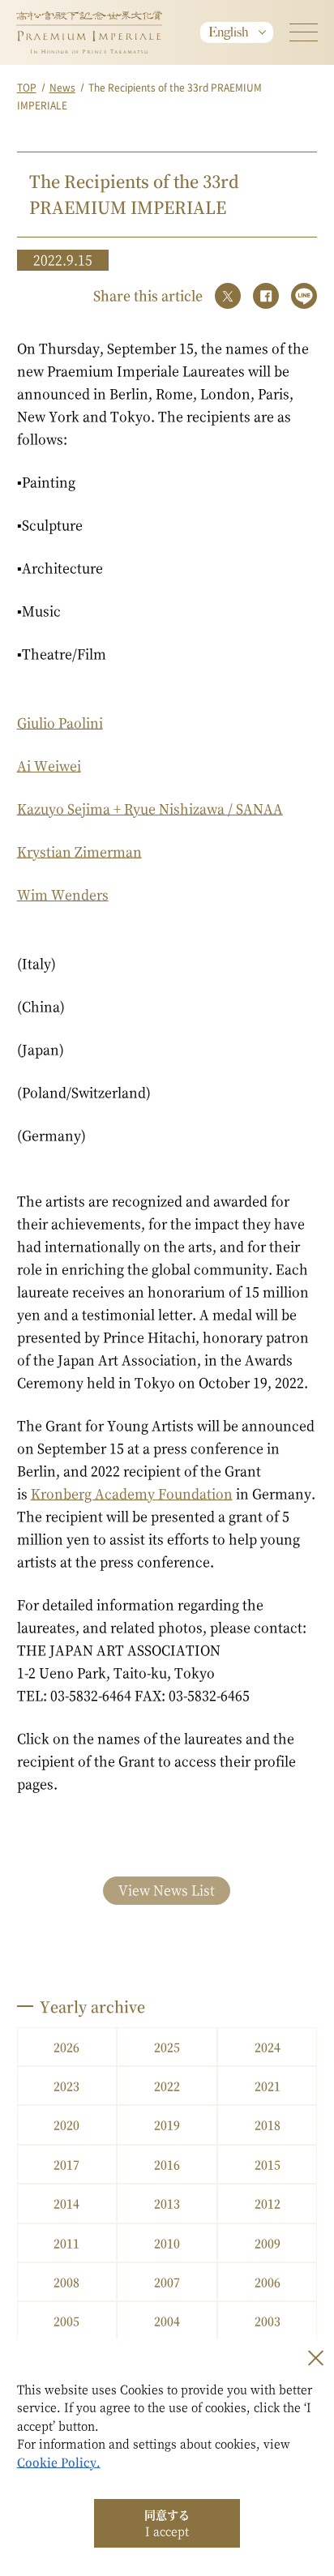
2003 (268, 2321)
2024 (268, 2047)
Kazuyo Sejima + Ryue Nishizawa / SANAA (150, 809)
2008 (66, 2282)
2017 (66, 2164)
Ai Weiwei (49, 766)
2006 (268, 2282)
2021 (268, 2086)
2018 (268, 2125)
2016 (167, 2164)
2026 (66, 2047)
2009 (268, 2243)
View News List (167, 1890)
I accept (167, 2523)
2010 (167, 2243)
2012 (268, 2203)
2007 (167, 2282)
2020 (66, 2125)
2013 (167, 2203)
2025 (167, 2047)
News (62, 87)
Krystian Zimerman (79, 852)
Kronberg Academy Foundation (132, 1493)
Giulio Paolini (60, 723)
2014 (66, 2203)
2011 (66, 2243)
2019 (167, 2125)
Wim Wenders (63, 894)
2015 (268, 2164)
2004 (167, 2321)
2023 (66, 2086)
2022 (167, 2086)
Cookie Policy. (59, 2462)
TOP (27, 87)
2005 (66, 2321)
